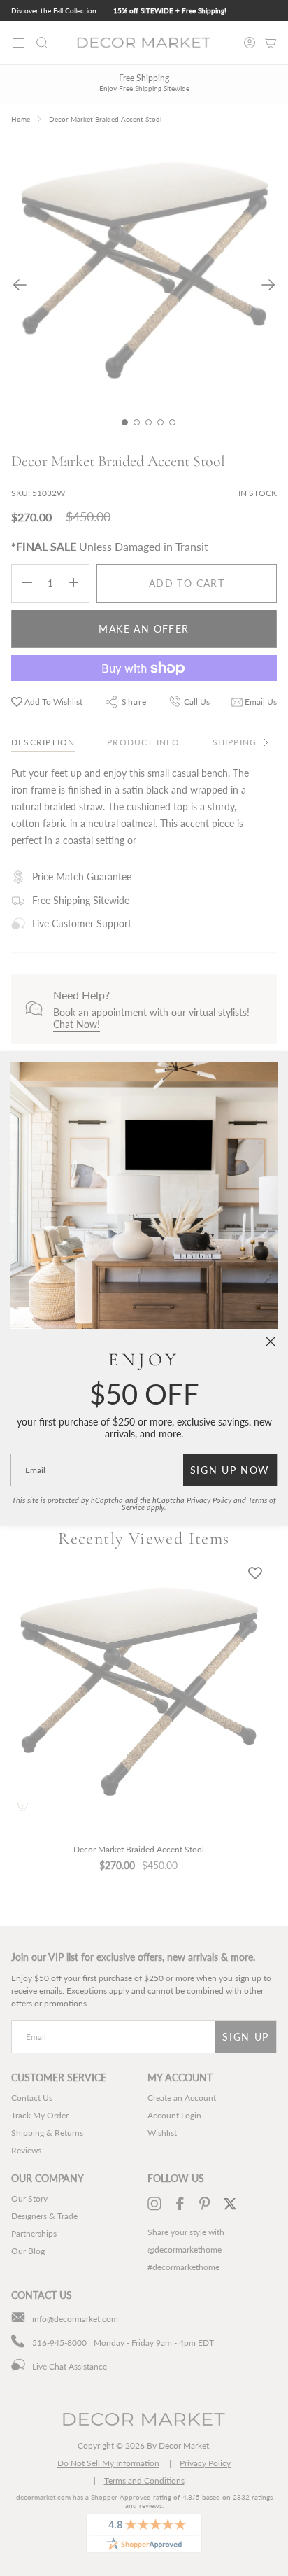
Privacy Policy (209, 1500)
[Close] (271, 1342)
